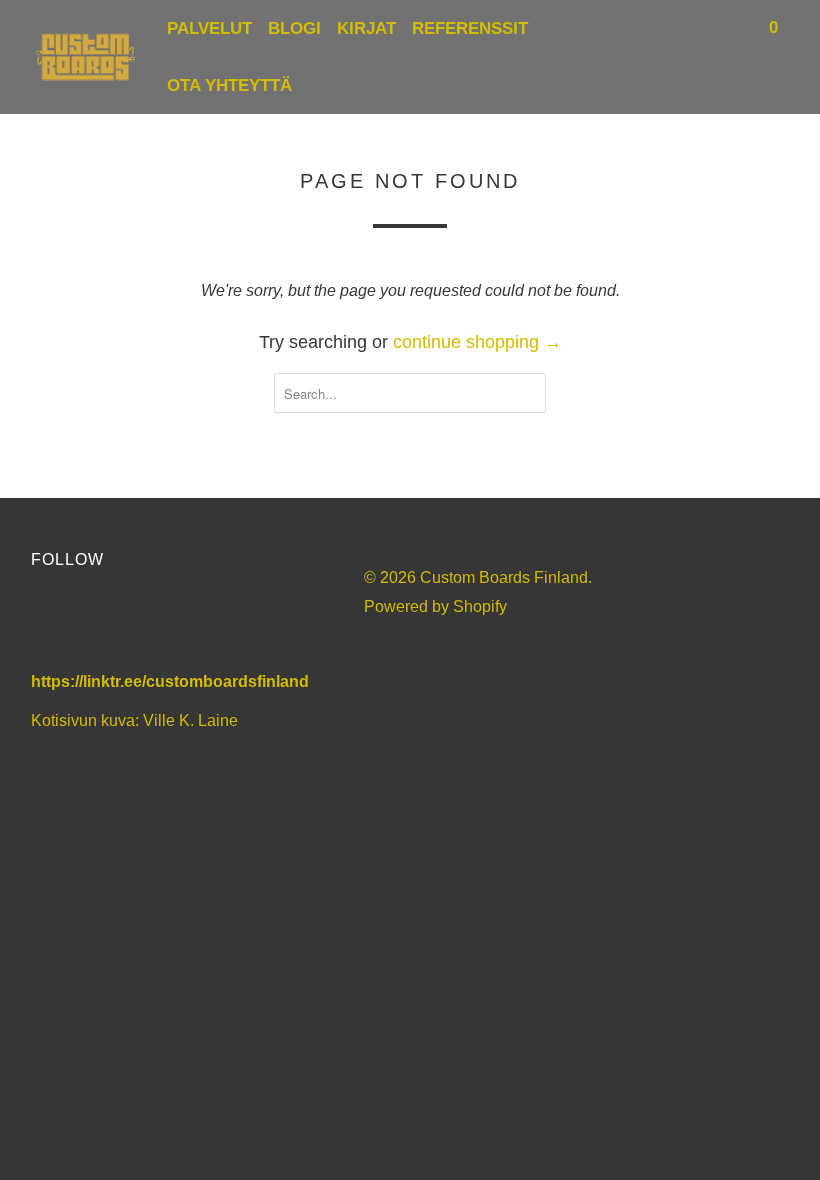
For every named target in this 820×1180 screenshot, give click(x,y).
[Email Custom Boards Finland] (220, 625)
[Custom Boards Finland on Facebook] (51, 625)
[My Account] (704, 28)
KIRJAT (366, 28)
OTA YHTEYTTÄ (229, 85)
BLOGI (294, 28)
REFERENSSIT (470, 28)
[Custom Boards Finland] (86, 57)
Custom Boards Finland (504, 577)
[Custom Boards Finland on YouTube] (107, 625)
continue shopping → (477, 342)
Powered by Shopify (435, 606)
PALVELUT (209, 28)
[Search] (732, 28)
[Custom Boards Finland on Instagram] (163, 625)
